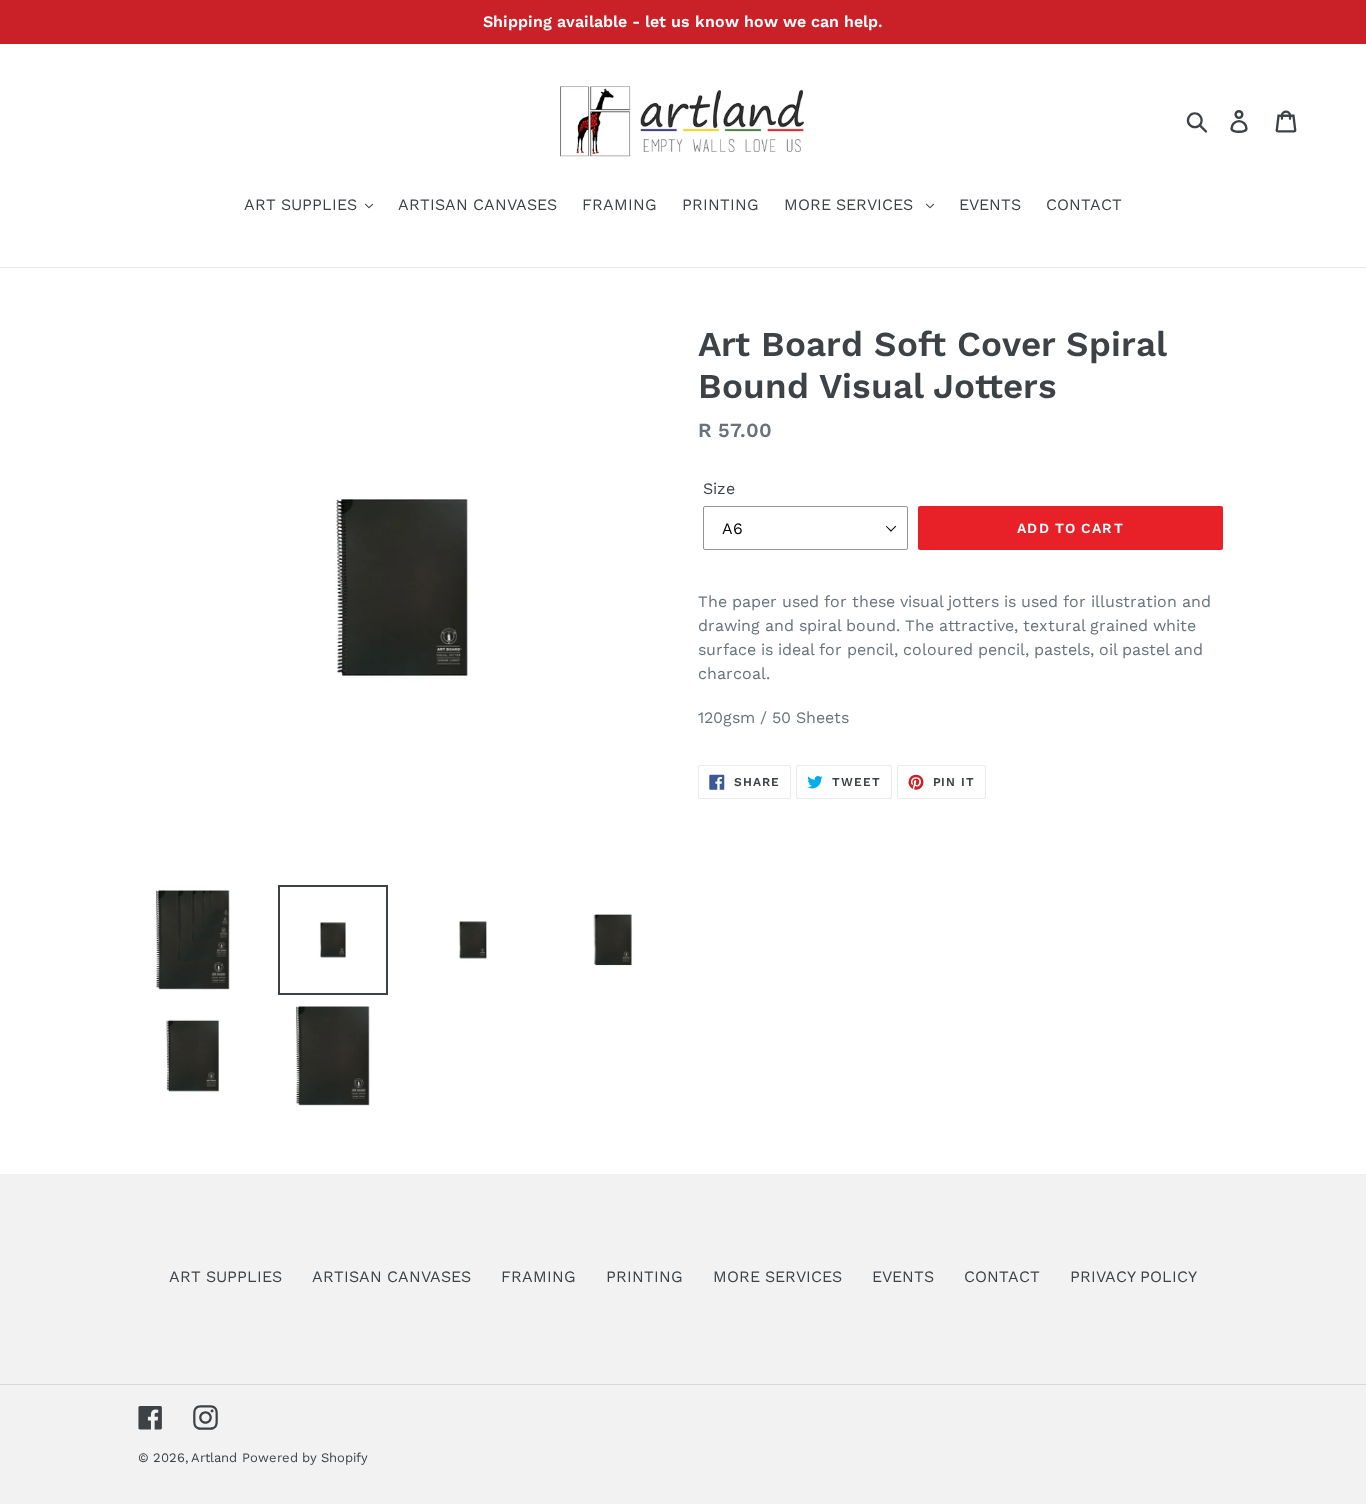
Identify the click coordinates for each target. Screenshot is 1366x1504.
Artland (214, 1457)
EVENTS (903, 1276)
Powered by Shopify (305, 1457)
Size (719, 488)
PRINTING (644, 1276)
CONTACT (1002, 1276)
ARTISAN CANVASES (391, 1276)
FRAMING (538, 1276)
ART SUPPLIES (225, 1276)
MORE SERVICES (777, 1276)
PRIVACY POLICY (1133, 1276)
